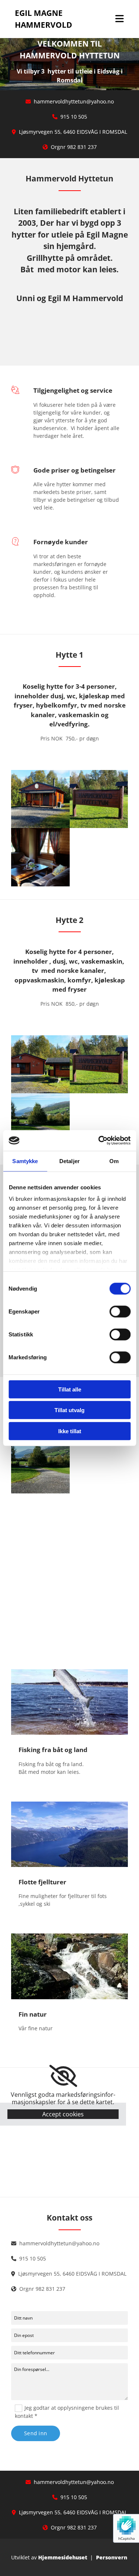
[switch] (120, 1311)
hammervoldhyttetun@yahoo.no (74, 101)
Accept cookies (63, 2114)
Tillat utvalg (69, 1410)
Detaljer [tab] (69, 1161)
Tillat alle (70, 1389)
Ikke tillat (70, 1431)
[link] (63, 2076)
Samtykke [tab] (25, 1161)
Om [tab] (114, 1161)
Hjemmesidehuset (63, 2557)
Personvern (112, 2557)
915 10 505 (74, 117)
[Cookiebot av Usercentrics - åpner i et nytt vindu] (99, 1141)
